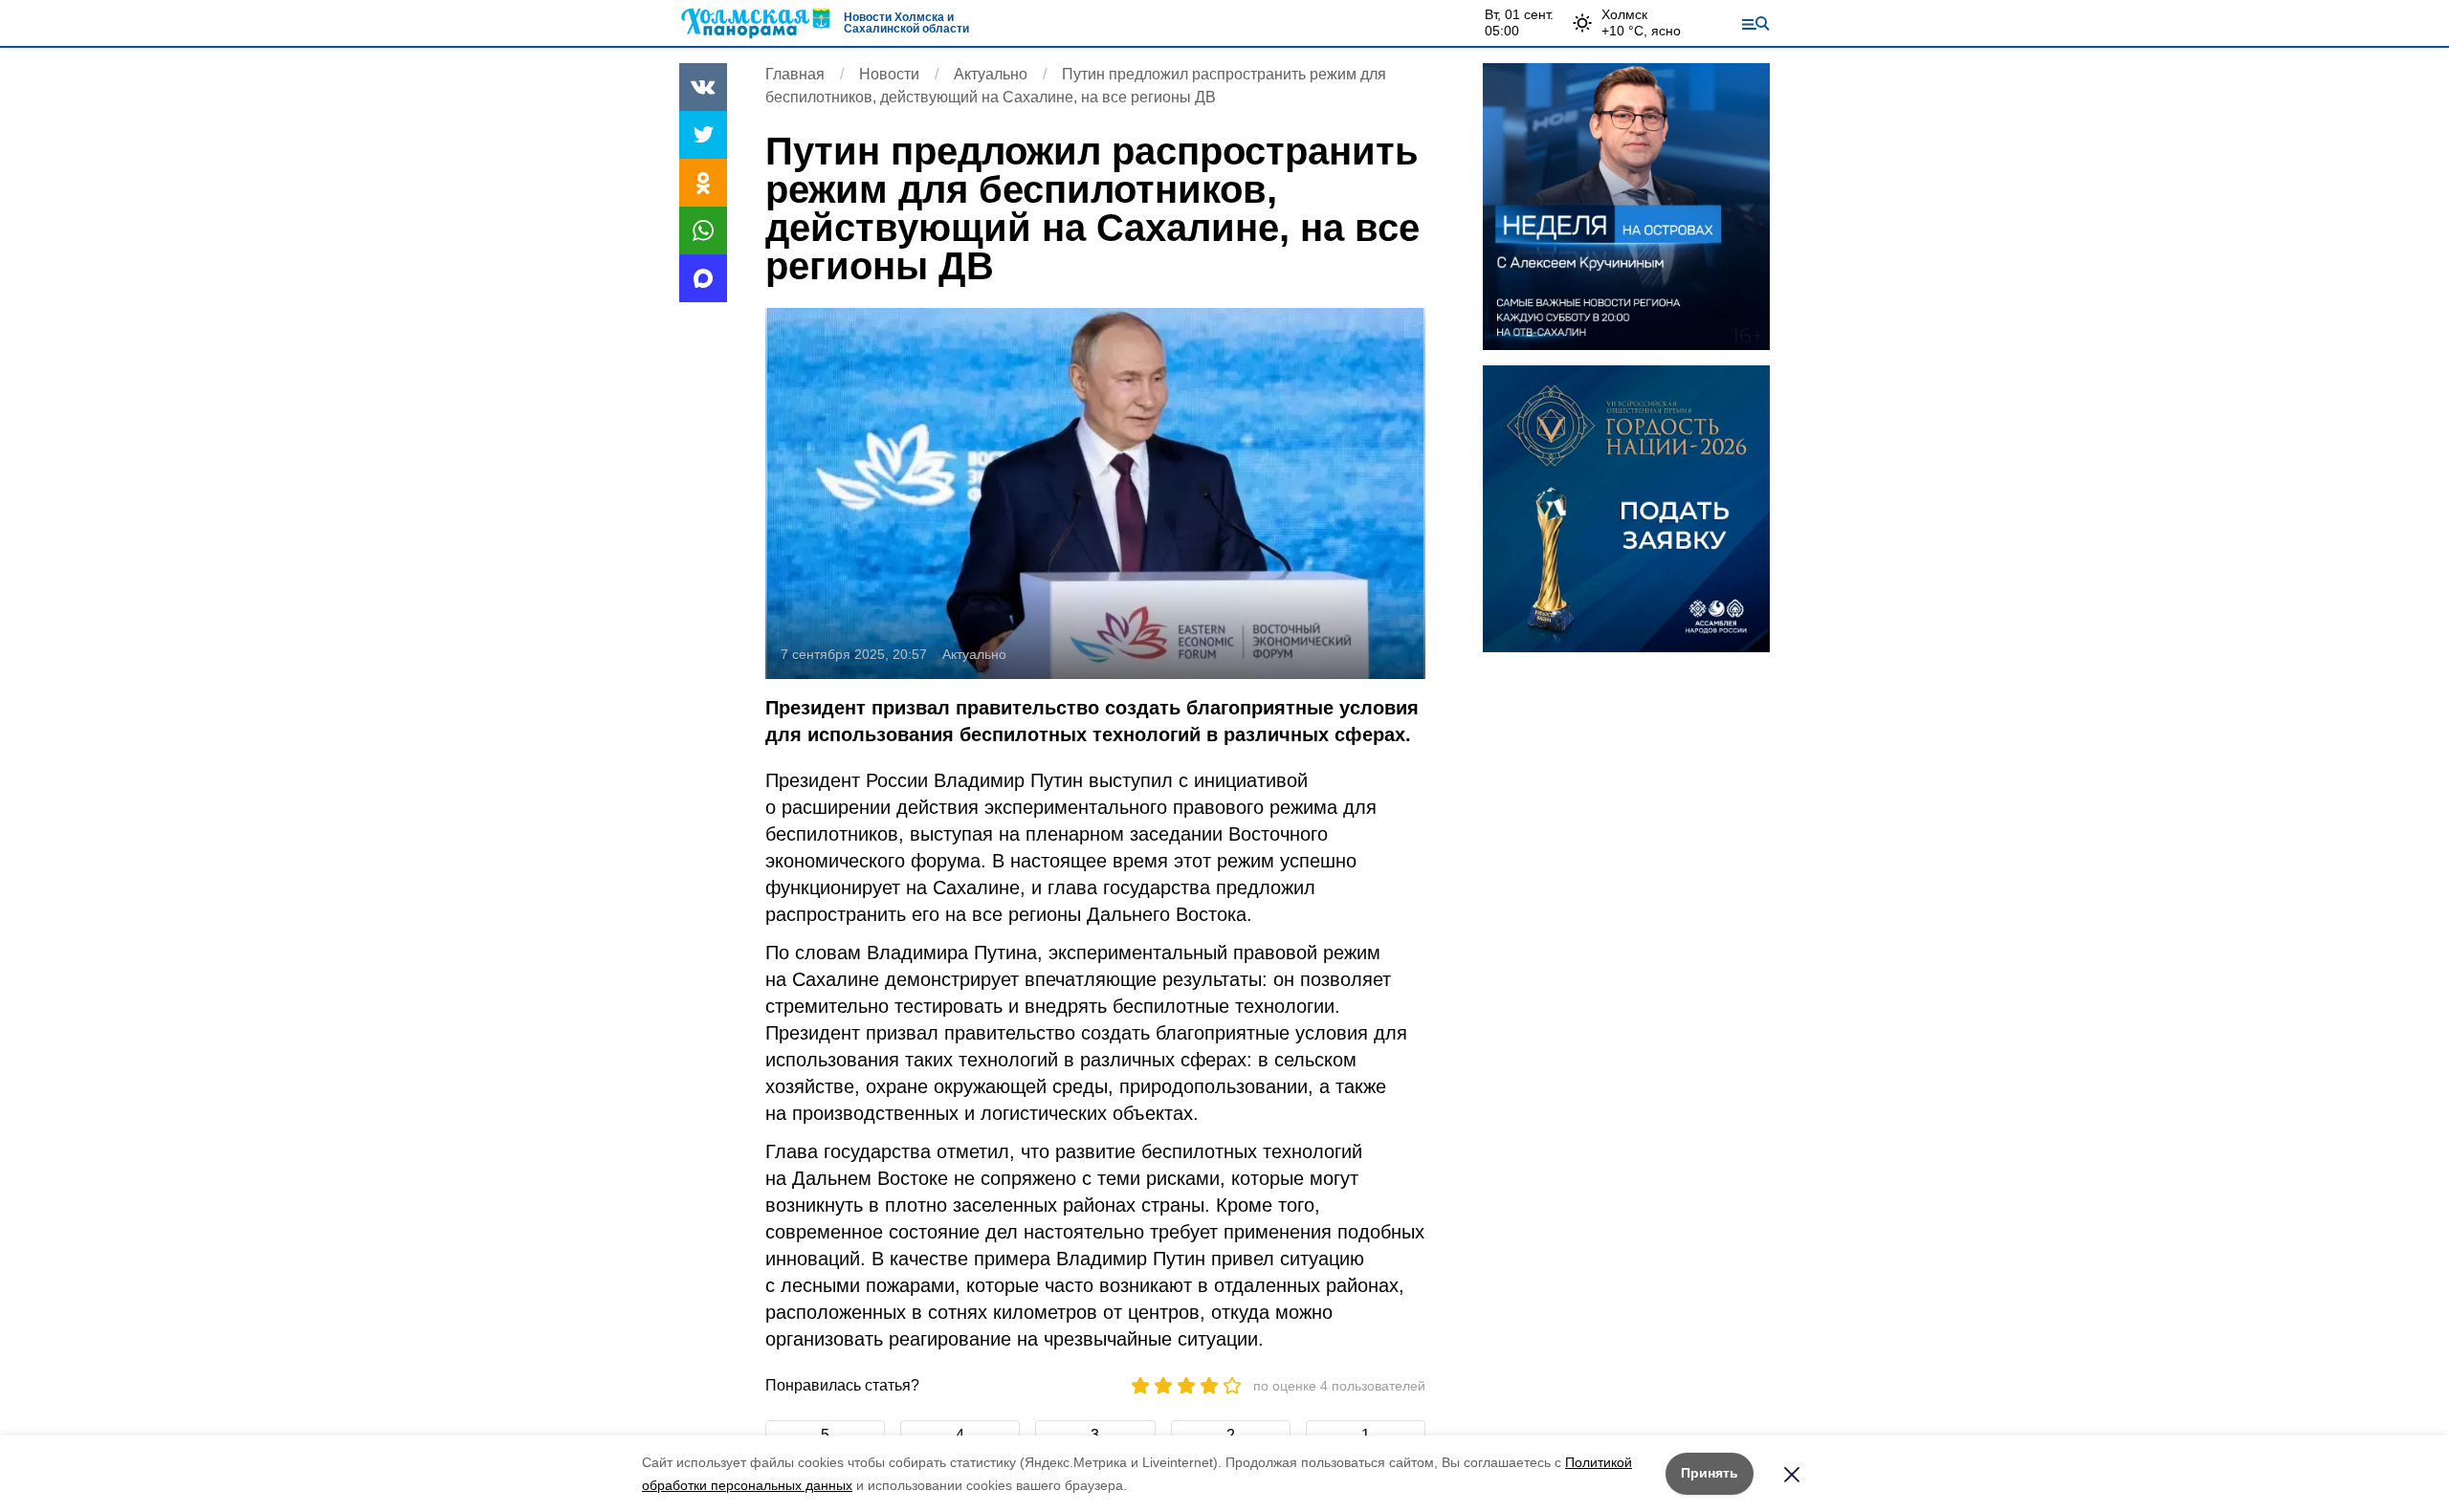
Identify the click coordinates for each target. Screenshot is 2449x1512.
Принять (1710, 1473)
